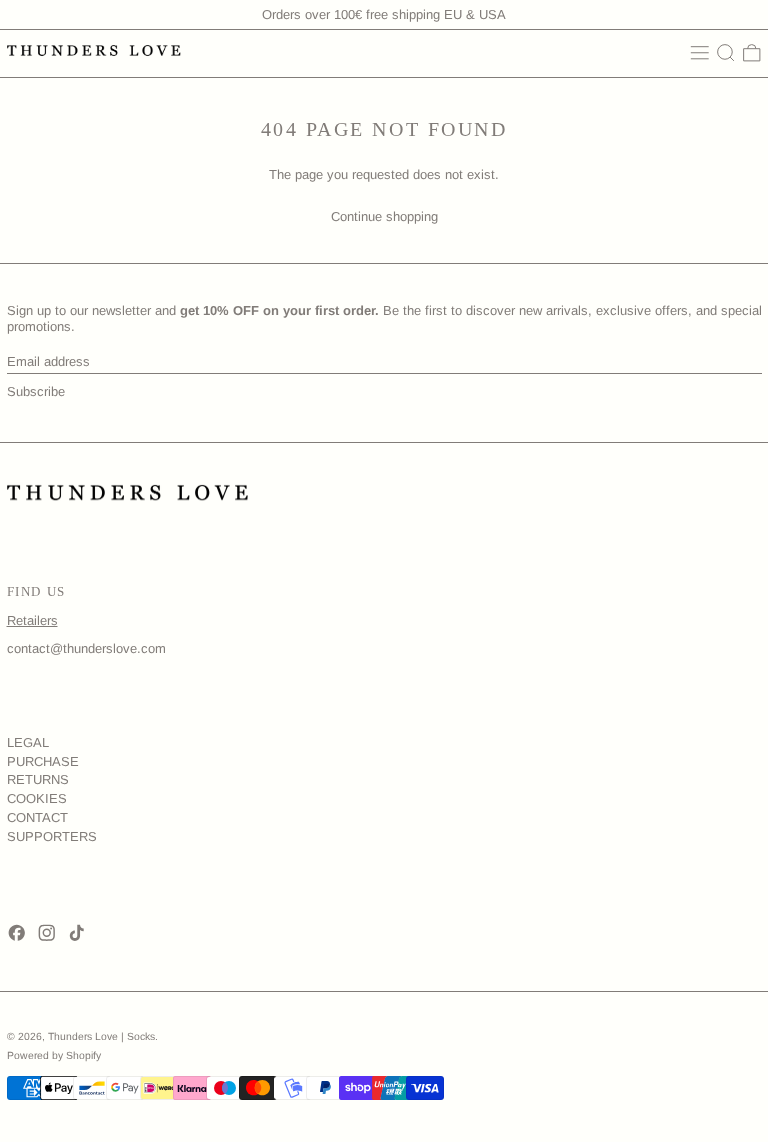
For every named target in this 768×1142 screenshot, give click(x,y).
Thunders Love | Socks (101, 1036)
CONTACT (37, 817)
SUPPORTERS (52, 836)
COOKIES (37, 798)
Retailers (32, 620)
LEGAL (28, 742)
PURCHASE (43, 761)
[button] (726, 53)
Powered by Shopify (54, 1055)
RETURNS (38, 779)
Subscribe (36, 391)
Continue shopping (384, 216)
